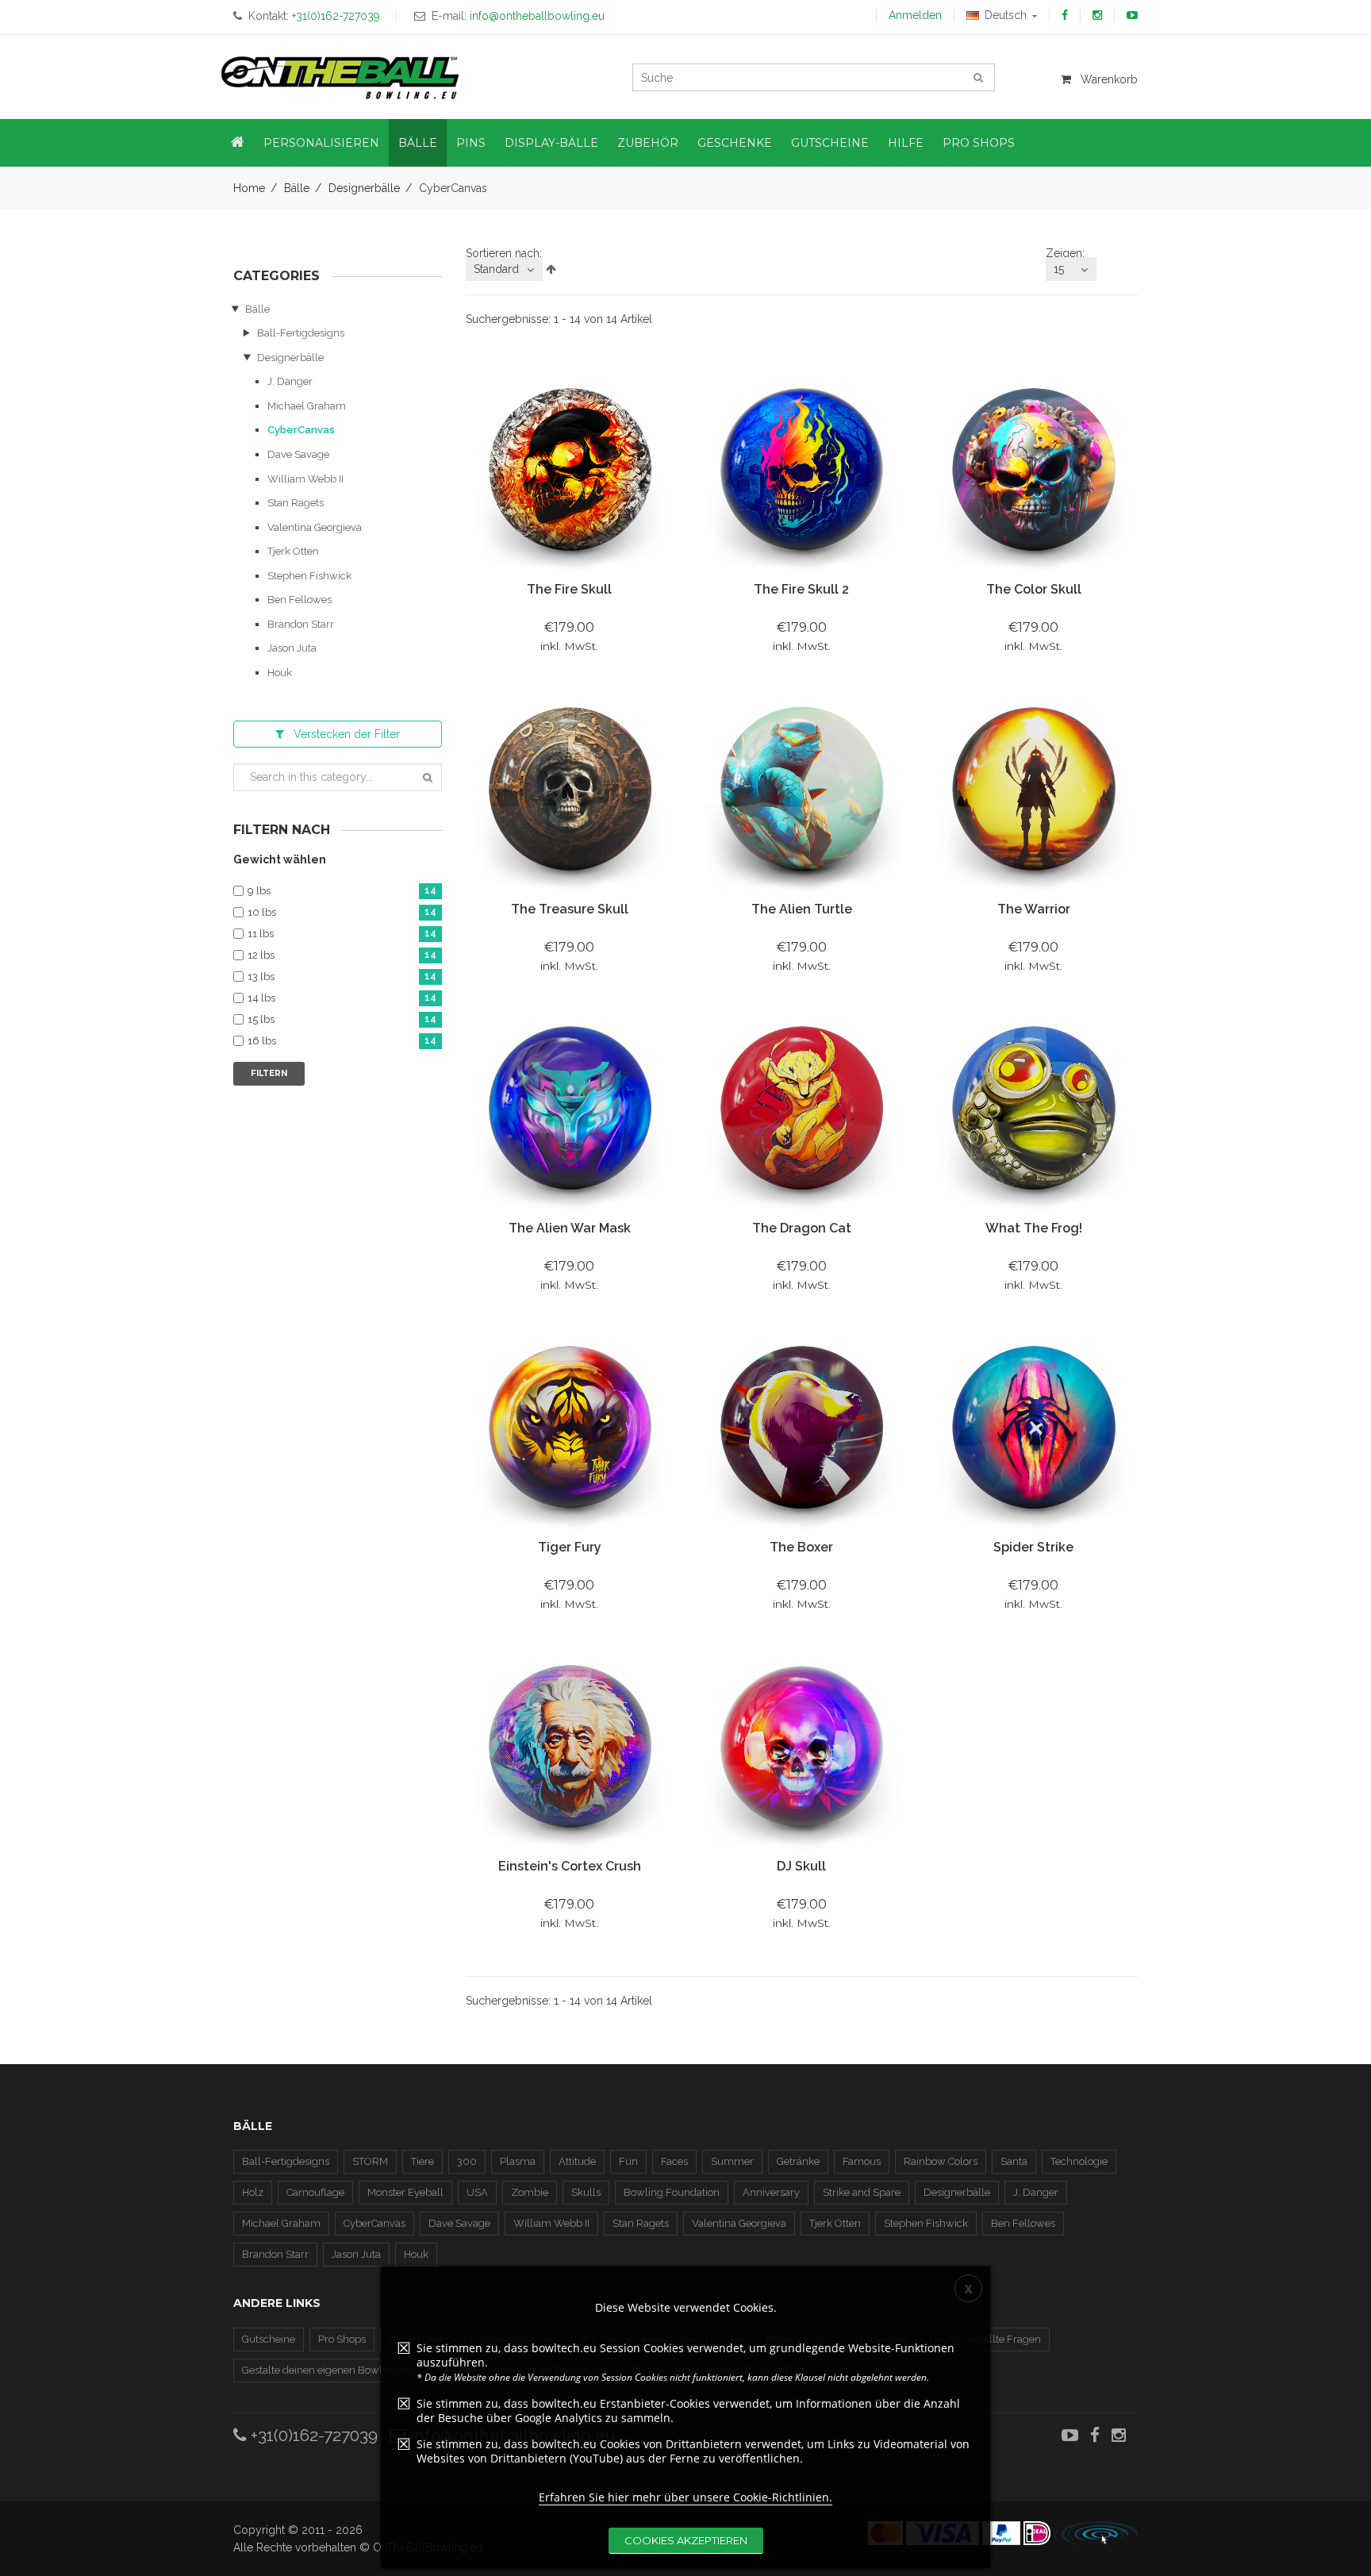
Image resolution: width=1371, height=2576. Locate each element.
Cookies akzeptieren (686, 2540)
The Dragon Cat (802, 1228)
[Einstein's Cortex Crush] (570, 1747)
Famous (862, 2161)
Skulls (586, 2192)
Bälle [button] (418, 143)
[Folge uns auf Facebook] (1065, 15)
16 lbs (342, 1041)
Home (249, 188)
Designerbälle (364, 188)
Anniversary (771, 2192)
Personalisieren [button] (321, 143)
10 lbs (342, 913)
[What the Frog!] (1033, 1109)
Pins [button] (471, 143)
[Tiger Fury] (570, 1428)
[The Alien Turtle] (801, 790)
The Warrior (1034, 909)
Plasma (518, 2161)
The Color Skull (1034, 589)
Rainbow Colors (941, 2161)
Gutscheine (269, 2339)
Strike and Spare (862, 2192)
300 (467, 2161)
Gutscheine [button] (830, 143)
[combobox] (504, 269)
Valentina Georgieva (315, 527)
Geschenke (735, 143)
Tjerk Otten (293, 551)
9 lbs (342, 891)
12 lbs (342, 955)
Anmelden (915, 15)
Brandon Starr (301, 624)
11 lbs (342, 934)
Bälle (297, 188)
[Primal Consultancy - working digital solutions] (1096, 2533)
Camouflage (315, 2192)
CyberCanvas (301, 430)
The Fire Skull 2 (801, 589)
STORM (370, 2161)
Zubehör (648, 143)
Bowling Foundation (672, 2192)
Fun (628, 2161)
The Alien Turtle (802, 909)
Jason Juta (292, 648)
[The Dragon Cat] (801, 1109)
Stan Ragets (296, 503)
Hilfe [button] (906, 143)
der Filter (347, 734)
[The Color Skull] (1033, 471)
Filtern (269, 1073)
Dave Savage (298, 454)
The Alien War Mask (570, 1228)
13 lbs (342, 977)
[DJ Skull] (801, 1747)
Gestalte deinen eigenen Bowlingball (329, 2370)
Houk (280, 673)
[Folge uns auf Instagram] (1097, 15)
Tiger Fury (570, 1547)
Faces (674, 2161)
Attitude (577, 2161)
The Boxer (801, 1547)
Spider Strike (1033, 1547)
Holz (253, 2192)
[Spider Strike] (1033, 1428)
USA (477, 2192)
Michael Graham (307, 406)
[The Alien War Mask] (570, 1109)
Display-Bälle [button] (551, 143)
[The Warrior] (1033, 790)
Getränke (798, 2161)
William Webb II (305, 479)
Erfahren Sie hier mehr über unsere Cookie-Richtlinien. (685, 2497)
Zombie (530, 2192)
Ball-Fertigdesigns (301, 333)
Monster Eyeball (405, 2192)
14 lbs (342, 998)
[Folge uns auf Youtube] (1132, 15)
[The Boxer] (801, 1428)
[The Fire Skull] (570, 471)
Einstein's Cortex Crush (570, 1866)
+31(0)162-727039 (312, 2435)
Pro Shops (342, 2339)
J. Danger (290, 381)
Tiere (422, 2161)
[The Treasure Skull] (570, 790)
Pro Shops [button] (979, 143)
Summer (732, 2161)
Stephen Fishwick (309, 576)
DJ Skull (801, 1866)
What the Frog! (1034, 1228)
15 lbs (342, 1020)
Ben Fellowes (300, 600)
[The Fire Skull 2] (801, 471)
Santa (1014, 2161)
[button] (238, 143)
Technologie (1079, 2161)
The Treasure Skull (570, 909)
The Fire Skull (569, 589)
